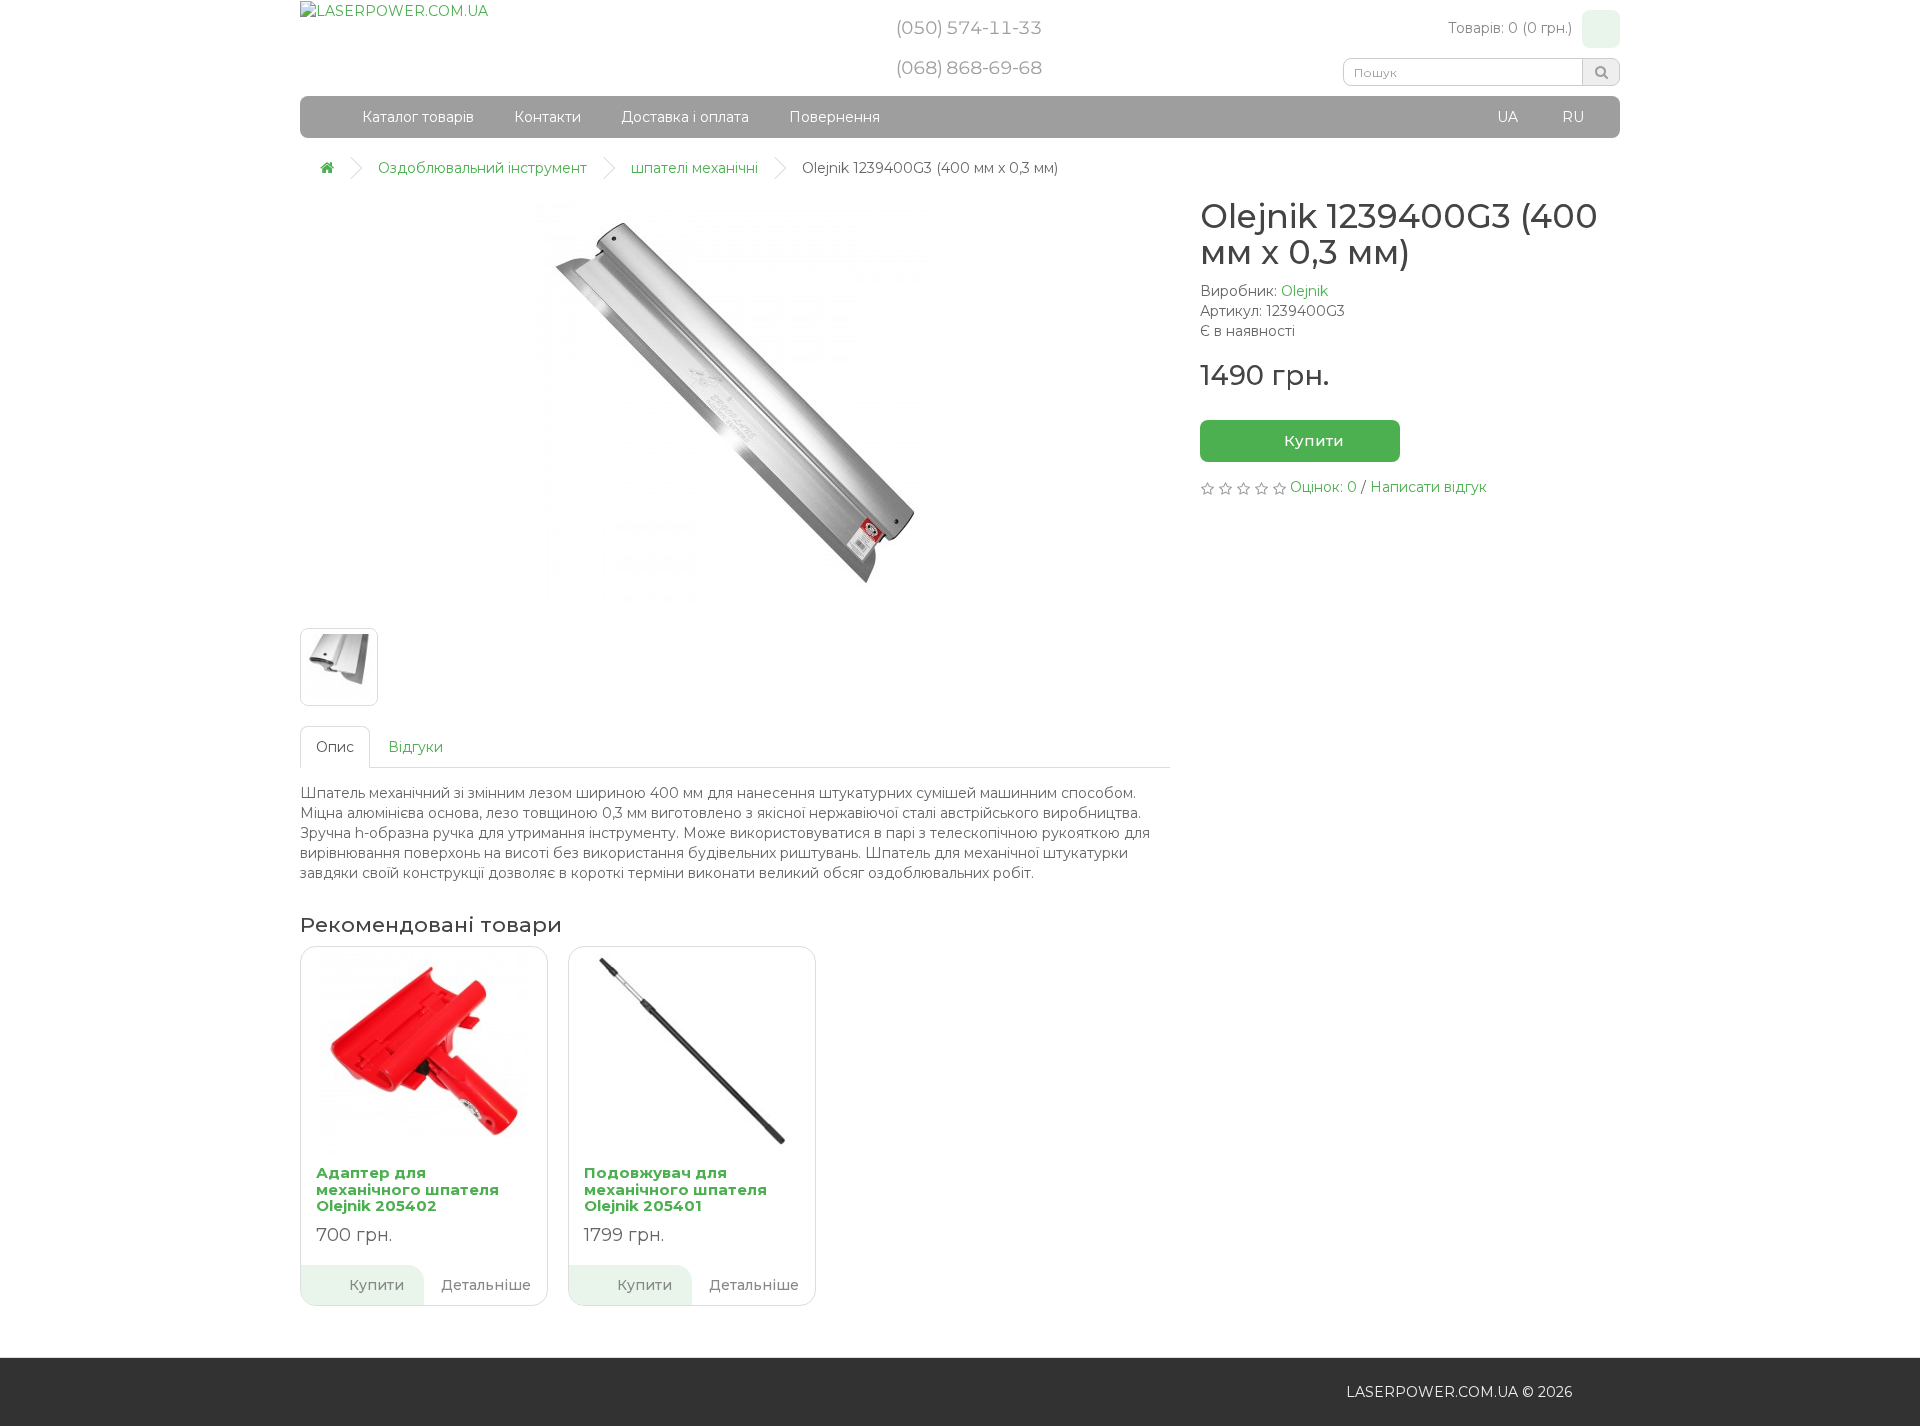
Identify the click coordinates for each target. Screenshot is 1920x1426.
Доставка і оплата (685, 117)
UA (1507, 117)
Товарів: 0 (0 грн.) (1510, 28)
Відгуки (415, 747)
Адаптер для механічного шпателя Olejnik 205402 (407, 1189)
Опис (335, 747)
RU (1573, 117)
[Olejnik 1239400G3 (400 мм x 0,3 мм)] (735, 403)
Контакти (547, 117)
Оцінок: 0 (1323, 487)
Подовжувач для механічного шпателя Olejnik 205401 (675, 1189)
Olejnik (1304, 291)
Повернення (834, 117)
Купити (1312, 440)
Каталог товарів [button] (418, 117)
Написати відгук (1428, 487)
